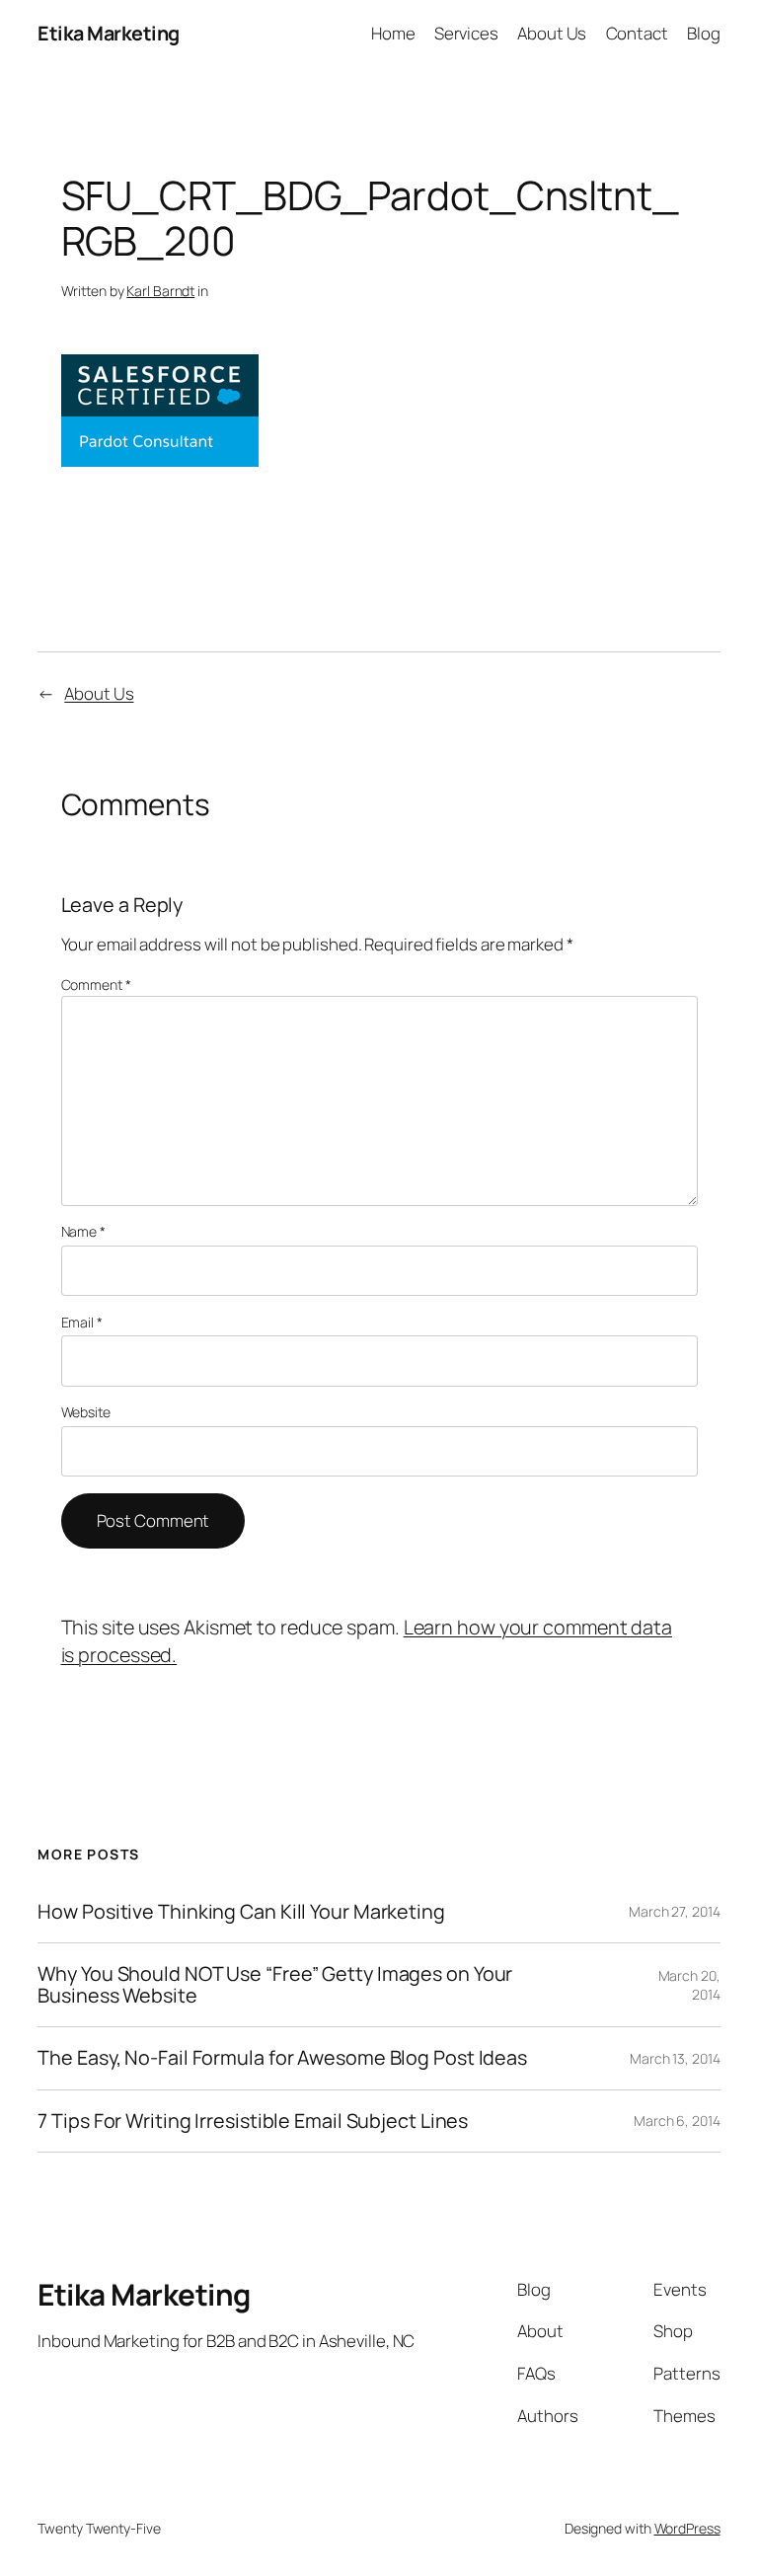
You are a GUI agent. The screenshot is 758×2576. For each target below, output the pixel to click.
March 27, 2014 (675, 1911)
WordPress (687, 2528)
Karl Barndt (160, 291)
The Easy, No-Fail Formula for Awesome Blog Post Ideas (282, 2058)
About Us (99, 693)
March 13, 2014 (675, 2058)
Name (83, 1231)
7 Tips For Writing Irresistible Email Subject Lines (253, 2121)
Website (86, 1412)
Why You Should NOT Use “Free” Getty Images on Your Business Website (275, 1985)
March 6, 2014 (677, 2121)
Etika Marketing (109, 33)
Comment (96, 985)
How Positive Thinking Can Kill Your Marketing (241, 1912)
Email (82, 1322)
